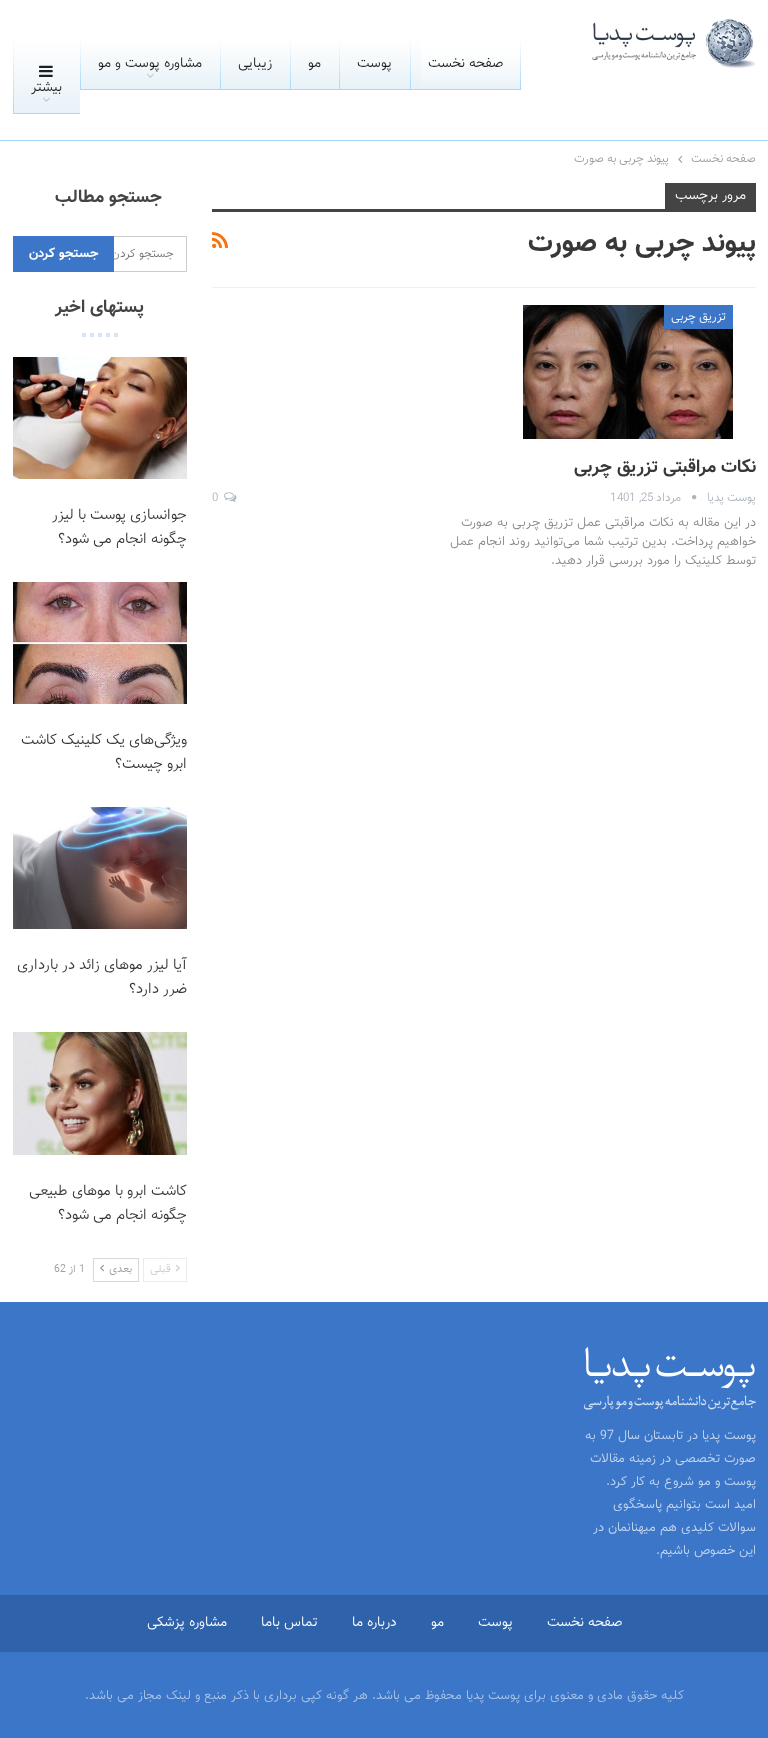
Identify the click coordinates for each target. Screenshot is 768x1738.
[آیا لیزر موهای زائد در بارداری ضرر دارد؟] (100, 868)
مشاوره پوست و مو (150, 64)
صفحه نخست (465, 64)
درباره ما (374, 1623)
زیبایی (255, 64)
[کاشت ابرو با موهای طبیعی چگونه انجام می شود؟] (100, 1093)
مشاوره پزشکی (187, 1623)
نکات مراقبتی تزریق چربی (665, 468)
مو (314, 64)
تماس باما (289, 1623)
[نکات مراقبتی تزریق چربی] (628, 372)
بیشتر (46, 88)
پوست (374, 64)
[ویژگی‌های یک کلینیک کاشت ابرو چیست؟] (100, 643)
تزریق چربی (698, 317)
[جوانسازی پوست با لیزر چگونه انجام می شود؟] (100, 418)
